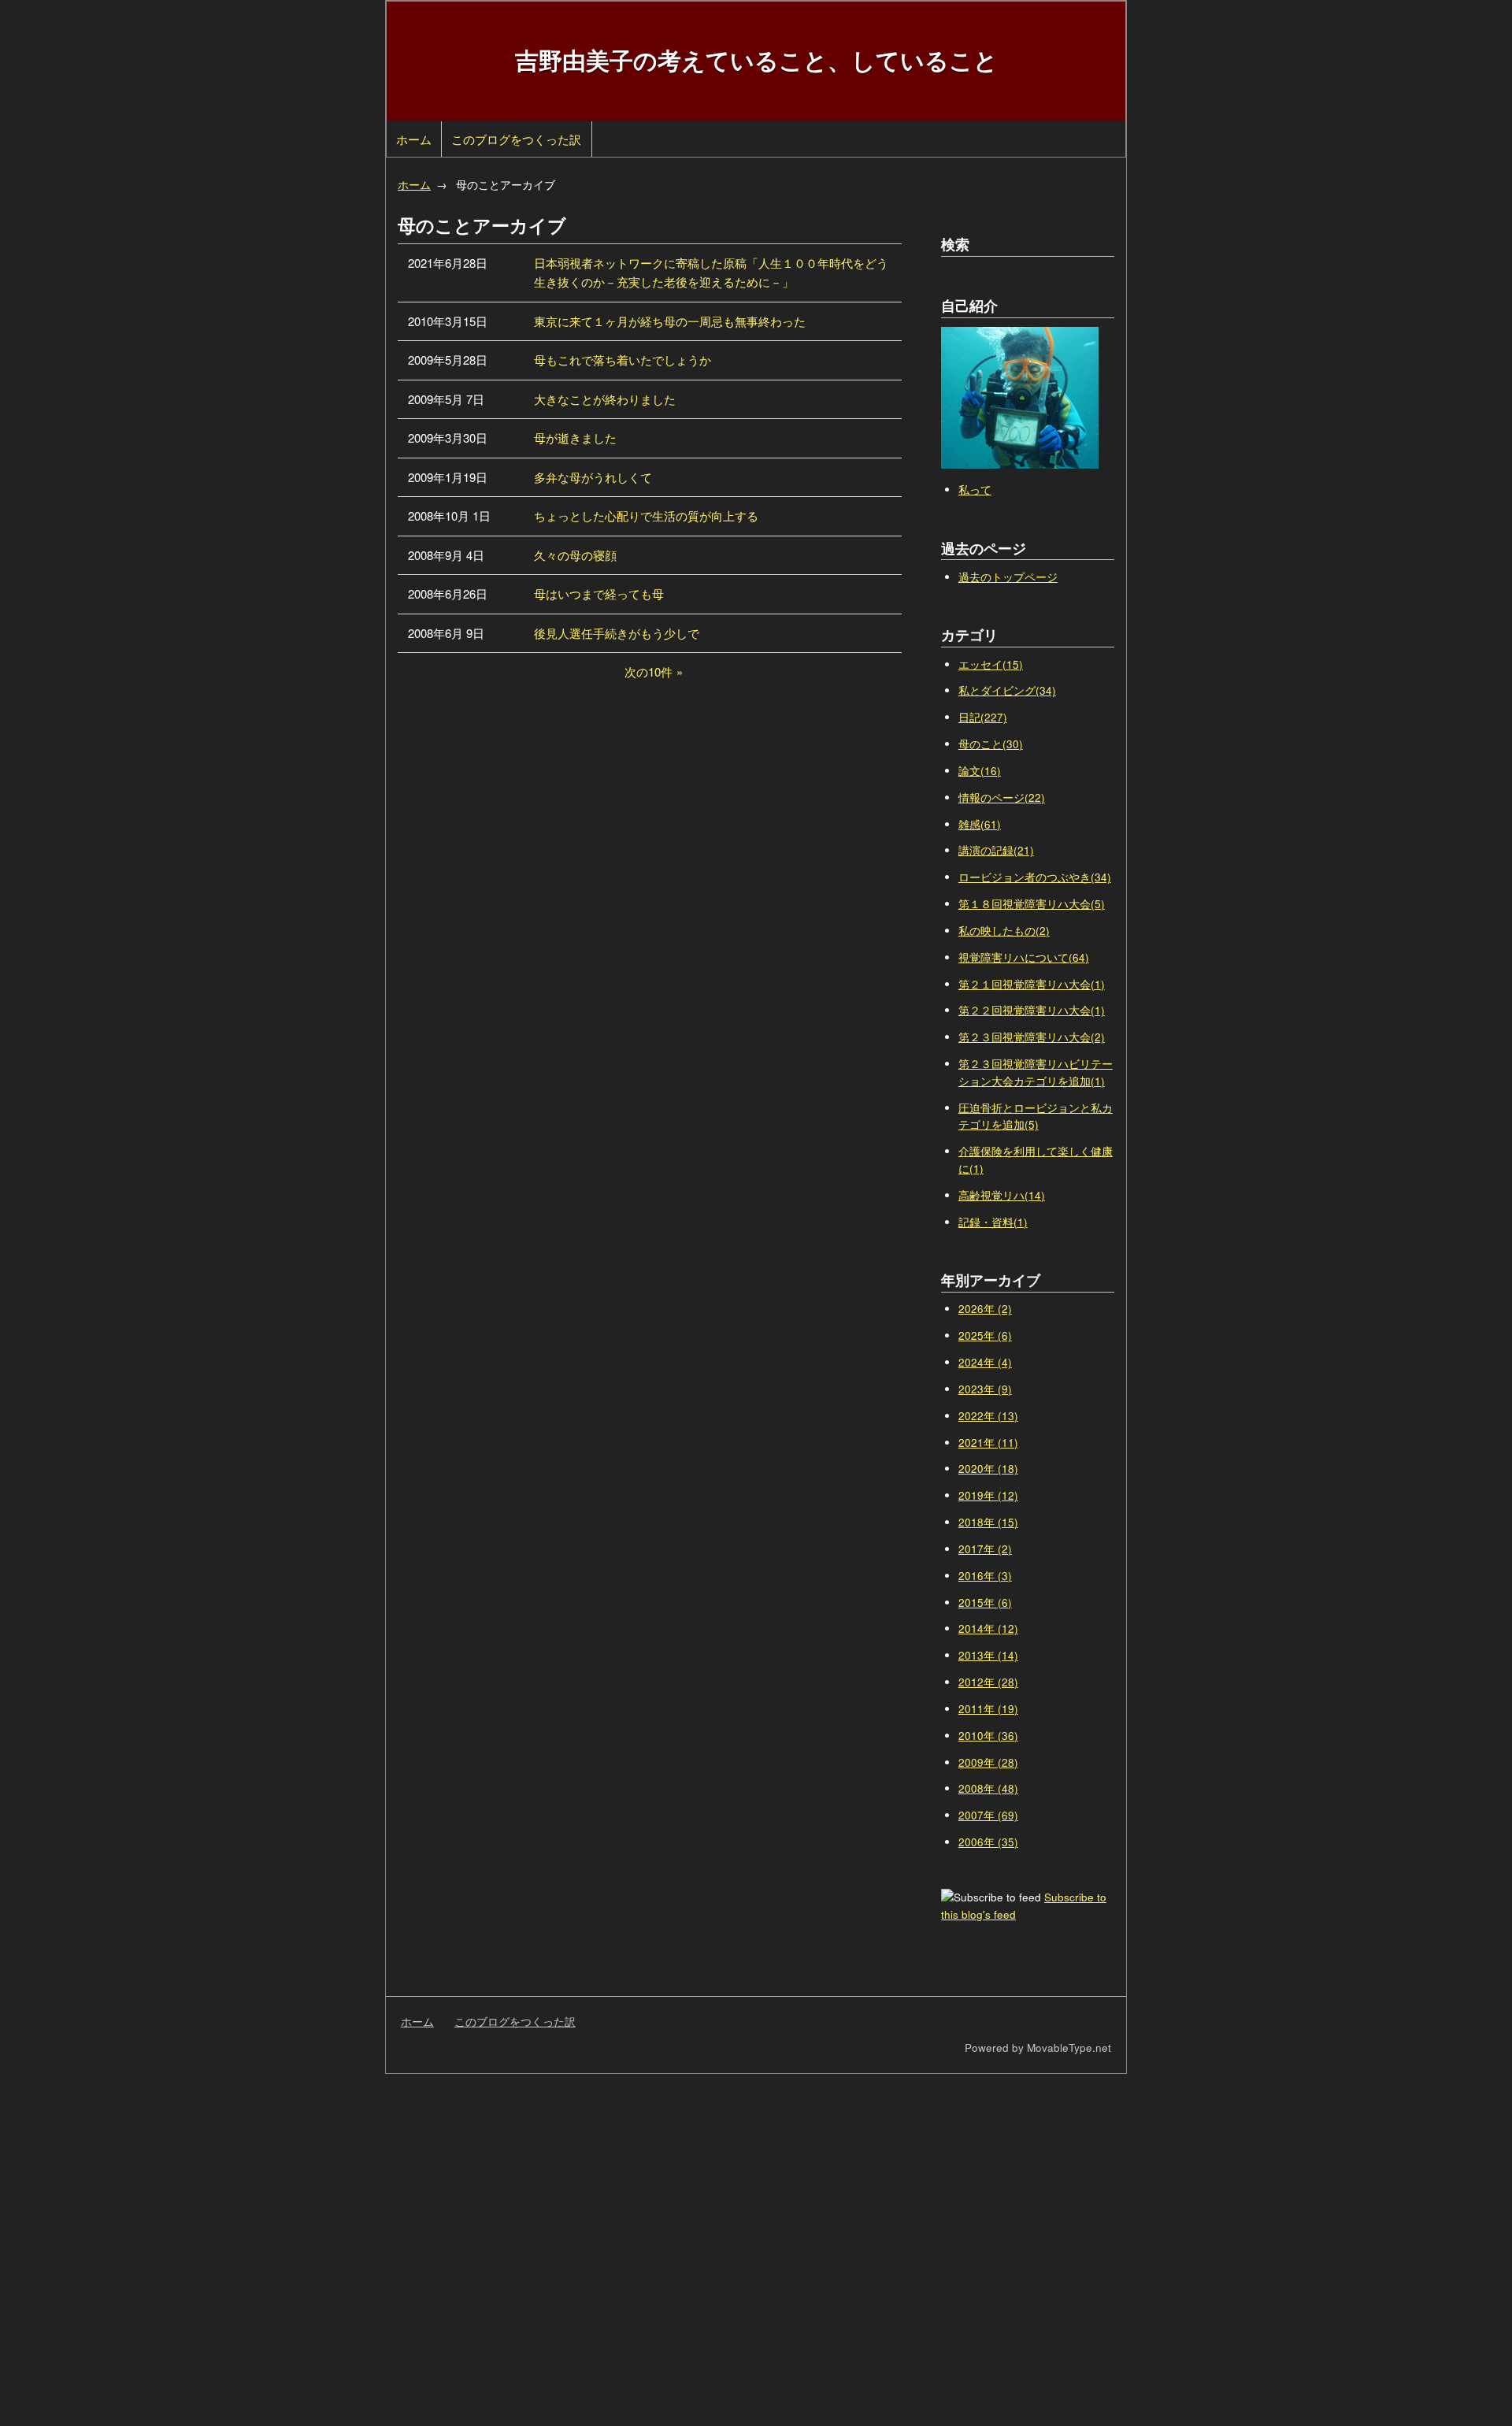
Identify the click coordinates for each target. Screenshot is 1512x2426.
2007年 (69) (988, 1815)
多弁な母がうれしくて (593, 477)
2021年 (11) (988, 1443)
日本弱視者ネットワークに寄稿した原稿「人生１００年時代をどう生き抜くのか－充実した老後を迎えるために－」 (711, 272)
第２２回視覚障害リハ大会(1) (1032, 1010)
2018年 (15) (988, 1522)
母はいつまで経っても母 (599, 594)
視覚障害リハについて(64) (1024, 957)
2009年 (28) (988, 1762)
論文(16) (980, 771)
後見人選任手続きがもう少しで (617, 633)
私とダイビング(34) (1007, 690)
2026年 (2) (985, 1309)
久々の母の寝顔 (575, 555)
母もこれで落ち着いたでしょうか (623, 360)
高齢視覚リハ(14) (1002, 1195)
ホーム (414, 139)
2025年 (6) (985, 1335)
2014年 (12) (988, 1628)
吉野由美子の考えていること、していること (756, 59)
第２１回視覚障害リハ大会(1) (1032, 984)
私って (975, 490)
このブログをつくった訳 (516, 139)
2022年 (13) (988, 1416)
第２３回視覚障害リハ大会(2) (1032, 1037)
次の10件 (649, 671)
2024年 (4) (985, 1362)
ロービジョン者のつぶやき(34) (1035, 877)
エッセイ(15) (991, 664)
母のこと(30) (991, 744)
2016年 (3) (985, 1576)
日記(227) (983, 717)
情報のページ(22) (1002, 798)
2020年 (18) (988, 1469)
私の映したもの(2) (1004, 931)
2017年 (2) (985, 1549)
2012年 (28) (988, 1682)
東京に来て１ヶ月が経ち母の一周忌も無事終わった (670, 321)
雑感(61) (980, 824)
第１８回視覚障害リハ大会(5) (1032, 904)
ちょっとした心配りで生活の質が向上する (646, 516)
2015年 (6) (985, 1602)
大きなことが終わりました (605, 399)
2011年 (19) (988, 1709)
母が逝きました (575, 438)
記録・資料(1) (993, 1222)
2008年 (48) (988, 1788)
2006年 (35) (988, 1842)
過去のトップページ (1008, 577)
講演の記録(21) (996, 850)
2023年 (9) (985, 1389)
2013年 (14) (988, 1655)
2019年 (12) (988, 1495)
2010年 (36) (988, 1736)
